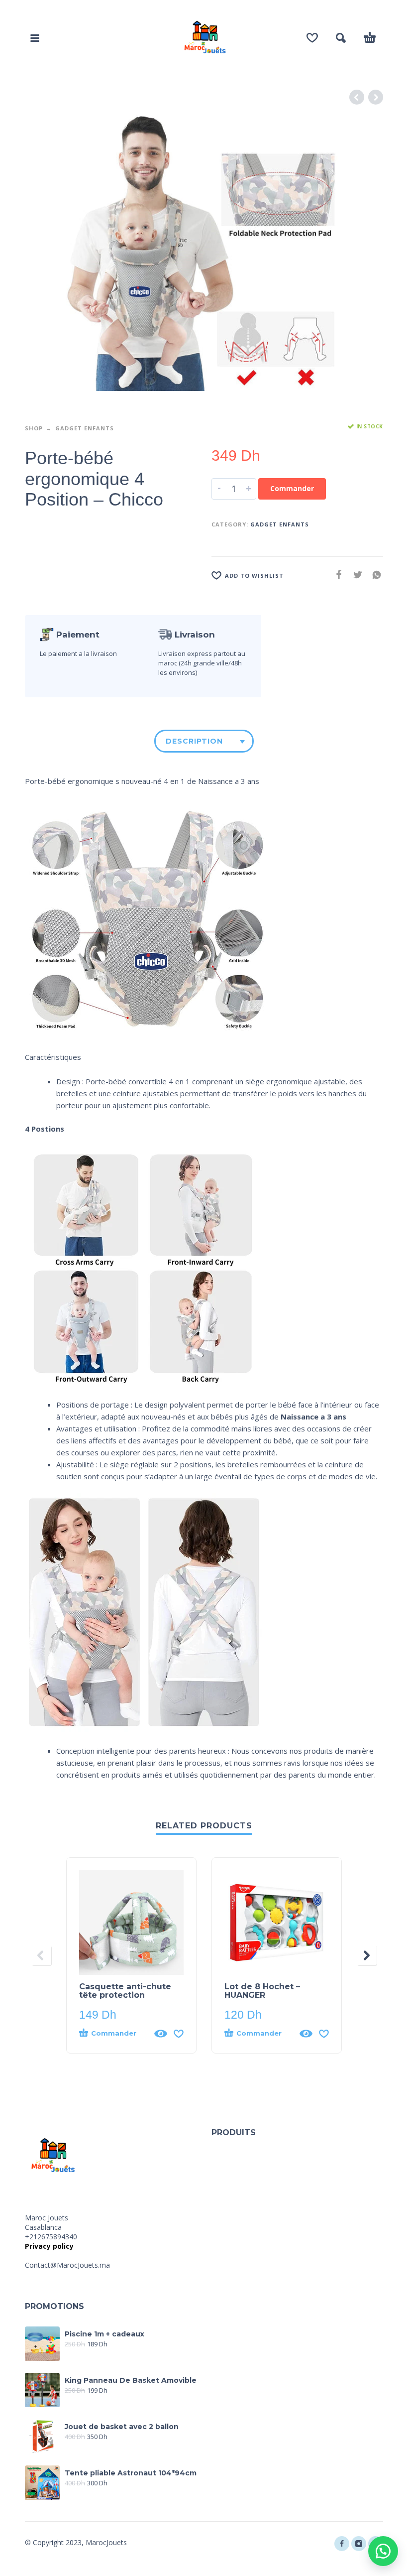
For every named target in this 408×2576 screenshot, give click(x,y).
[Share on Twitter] (355, 575)
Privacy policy (49, 2246)
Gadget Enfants (85, 428)
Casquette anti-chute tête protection (125, 1991)
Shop (34, 428)
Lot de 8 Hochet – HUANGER (262, 1991)
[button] (383, 2551)
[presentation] (41, 1955)
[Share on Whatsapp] (374, 575)
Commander (292, 488)
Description (194, 741)
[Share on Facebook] (336, 575)
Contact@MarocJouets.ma (67, 2265)
